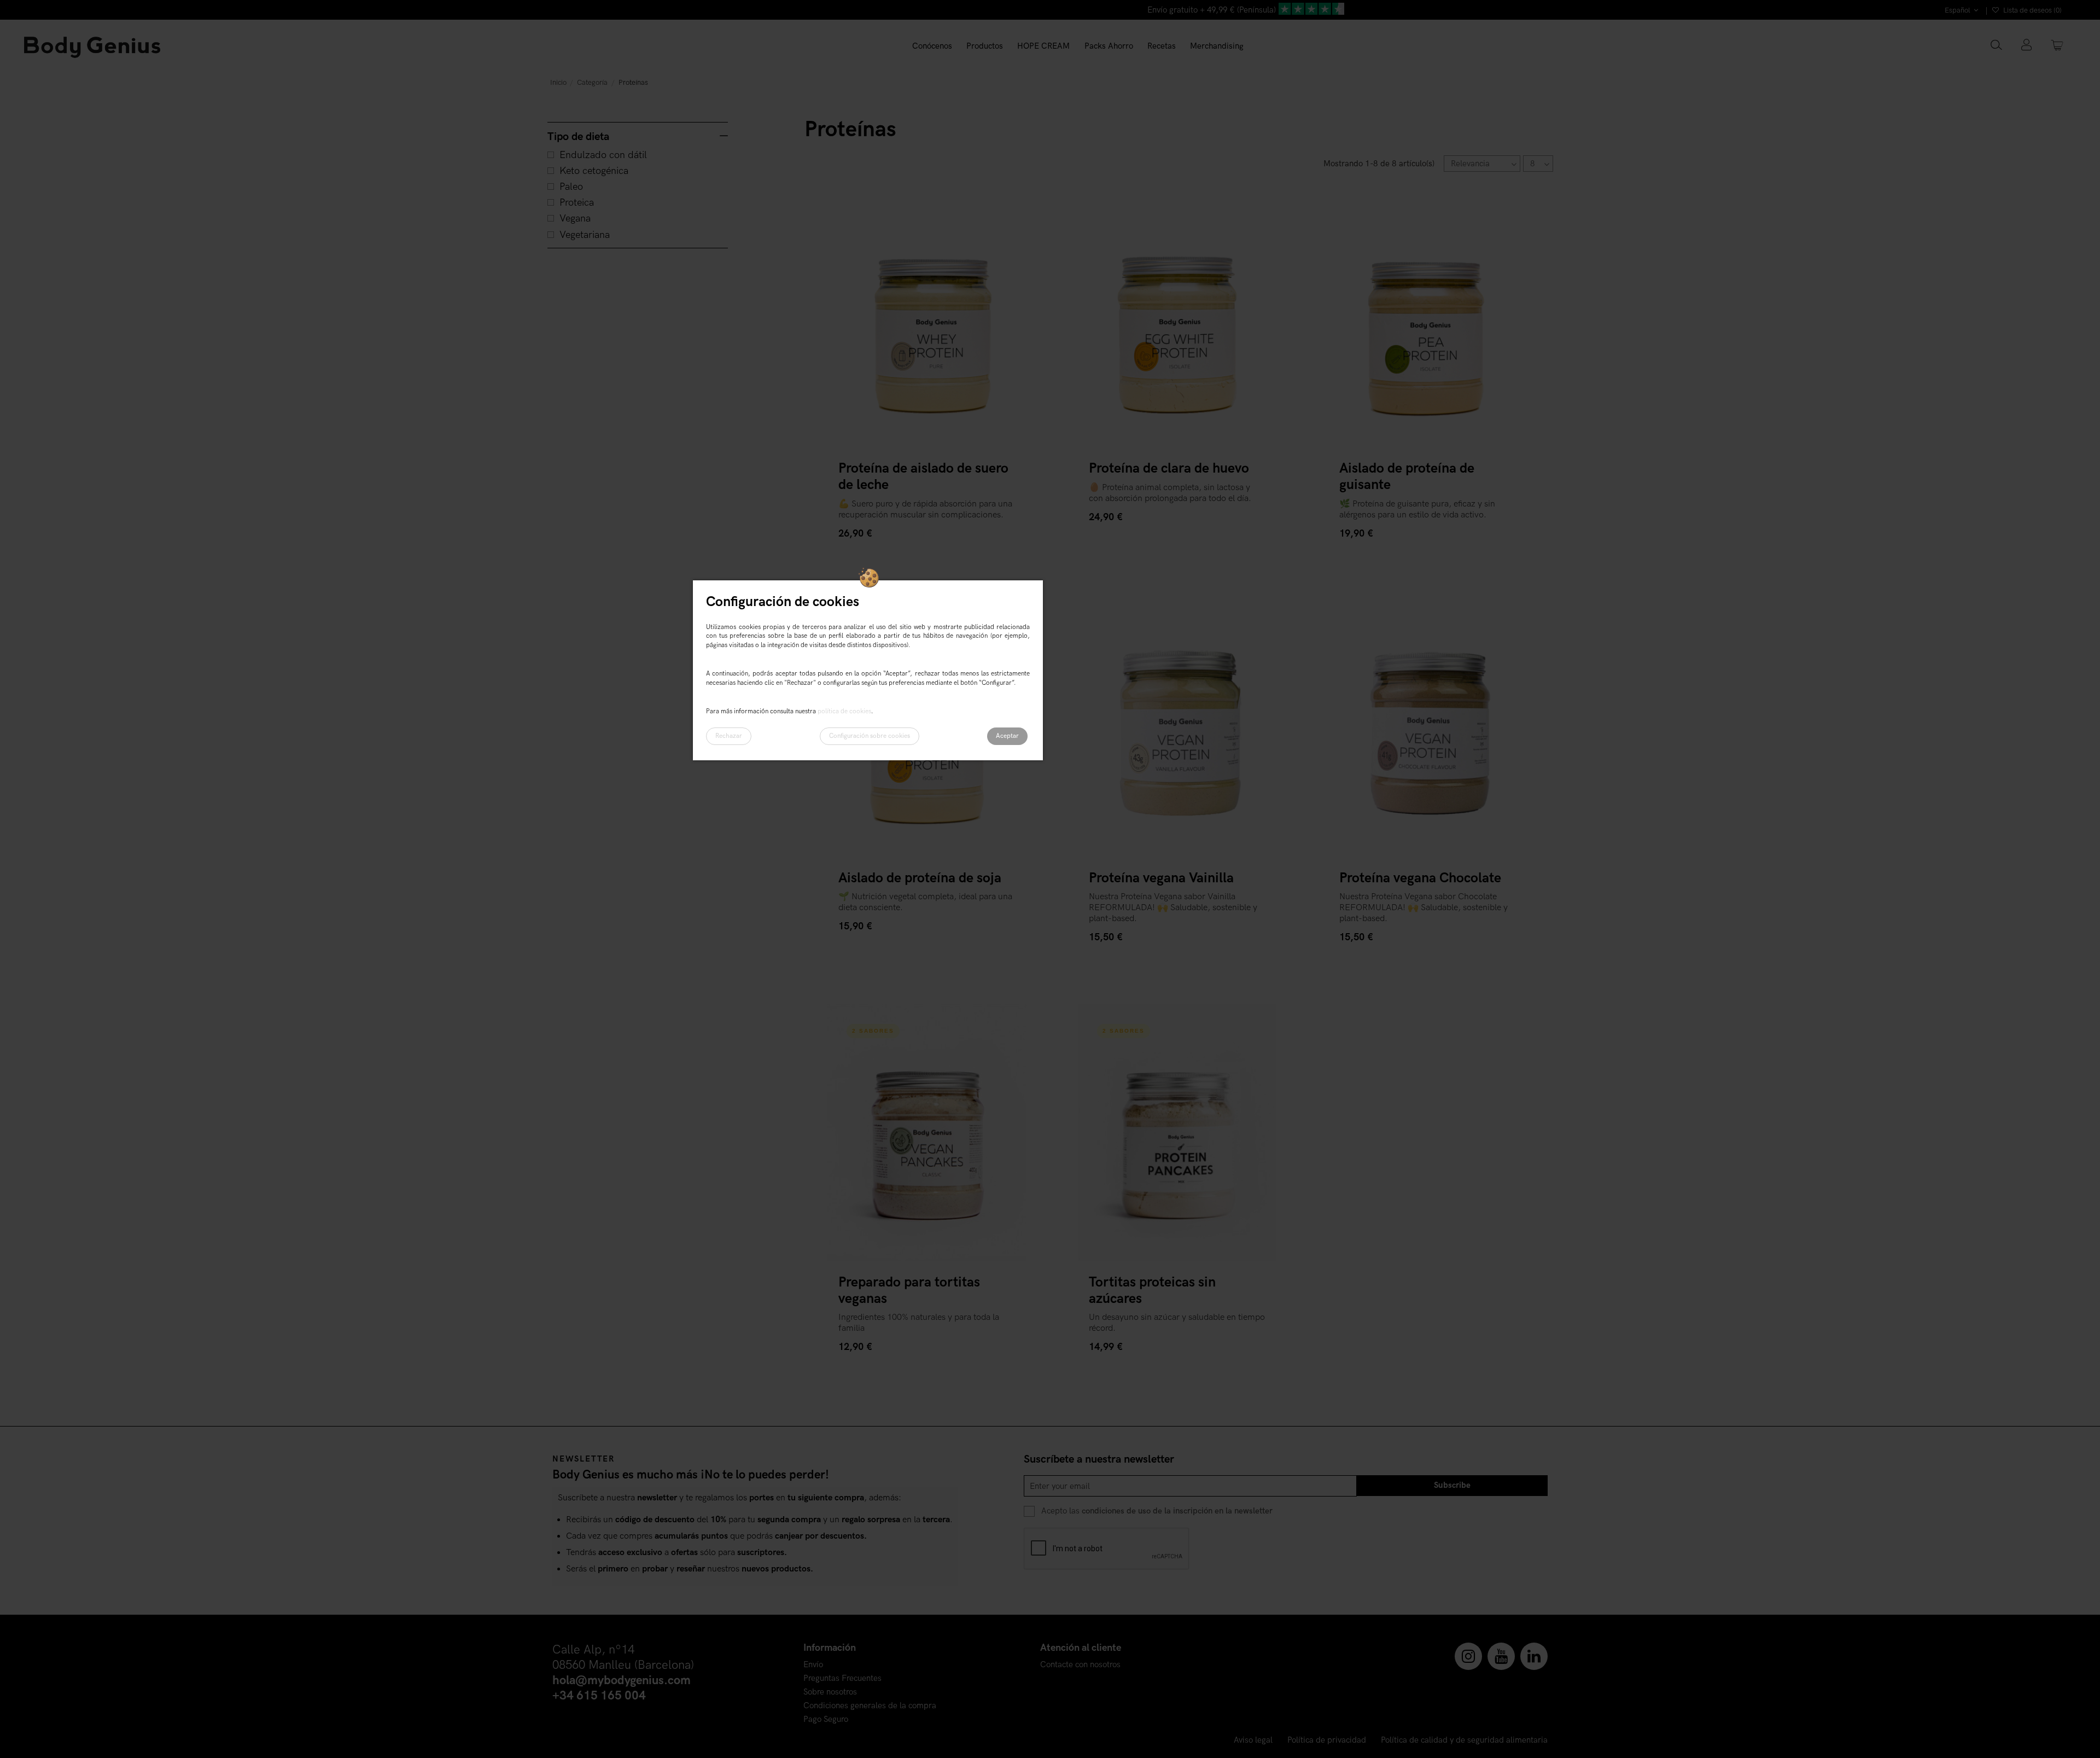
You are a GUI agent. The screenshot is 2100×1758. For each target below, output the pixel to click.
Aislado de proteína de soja (920, 878)
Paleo (571, 187)
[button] (985, 46)
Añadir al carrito (876, 555)
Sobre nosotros (830, 1692)
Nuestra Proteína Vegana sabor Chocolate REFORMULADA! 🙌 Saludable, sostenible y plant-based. (1424, 908)
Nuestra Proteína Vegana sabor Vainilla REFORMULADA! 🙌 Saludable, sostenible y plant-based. (1173, 908)
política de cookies (844, 711)
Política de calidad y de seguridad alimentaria (1464, 1740)
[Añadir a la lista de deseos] (1006, 209)
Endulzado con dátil (603, 155)
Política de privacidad (1327, 1740)
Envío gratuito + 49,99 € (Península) (1212, 10)
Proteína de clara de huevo (1169, 468)
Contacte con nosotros (1080, 1665)
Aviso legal (1253, 1740)
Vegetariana (585, 235)
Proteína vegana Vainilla (1161, 878)
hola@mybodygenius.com (622, 1681)
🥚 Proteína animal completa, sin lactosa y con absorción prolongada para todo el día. (1170, 493)
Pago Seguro (826, 1719)
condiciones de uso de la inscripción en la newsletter (1177, 1511)
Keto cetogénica (594, 171)
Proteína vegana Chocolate (1420, 878)
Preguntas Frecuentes (842, 1678)
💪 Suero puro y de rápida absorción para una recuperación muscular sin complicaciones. (925, 510)
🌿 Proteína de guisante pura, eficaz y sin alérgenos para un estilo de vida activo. (1417, 510)
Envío (813, 1665)
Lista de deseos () (2032, 10)
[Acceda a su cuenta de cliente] (2026, 46)
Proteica (577, 203)
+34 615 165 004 (599, 1696)
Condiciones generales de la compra (870, 1706)
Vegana (575, 219)
